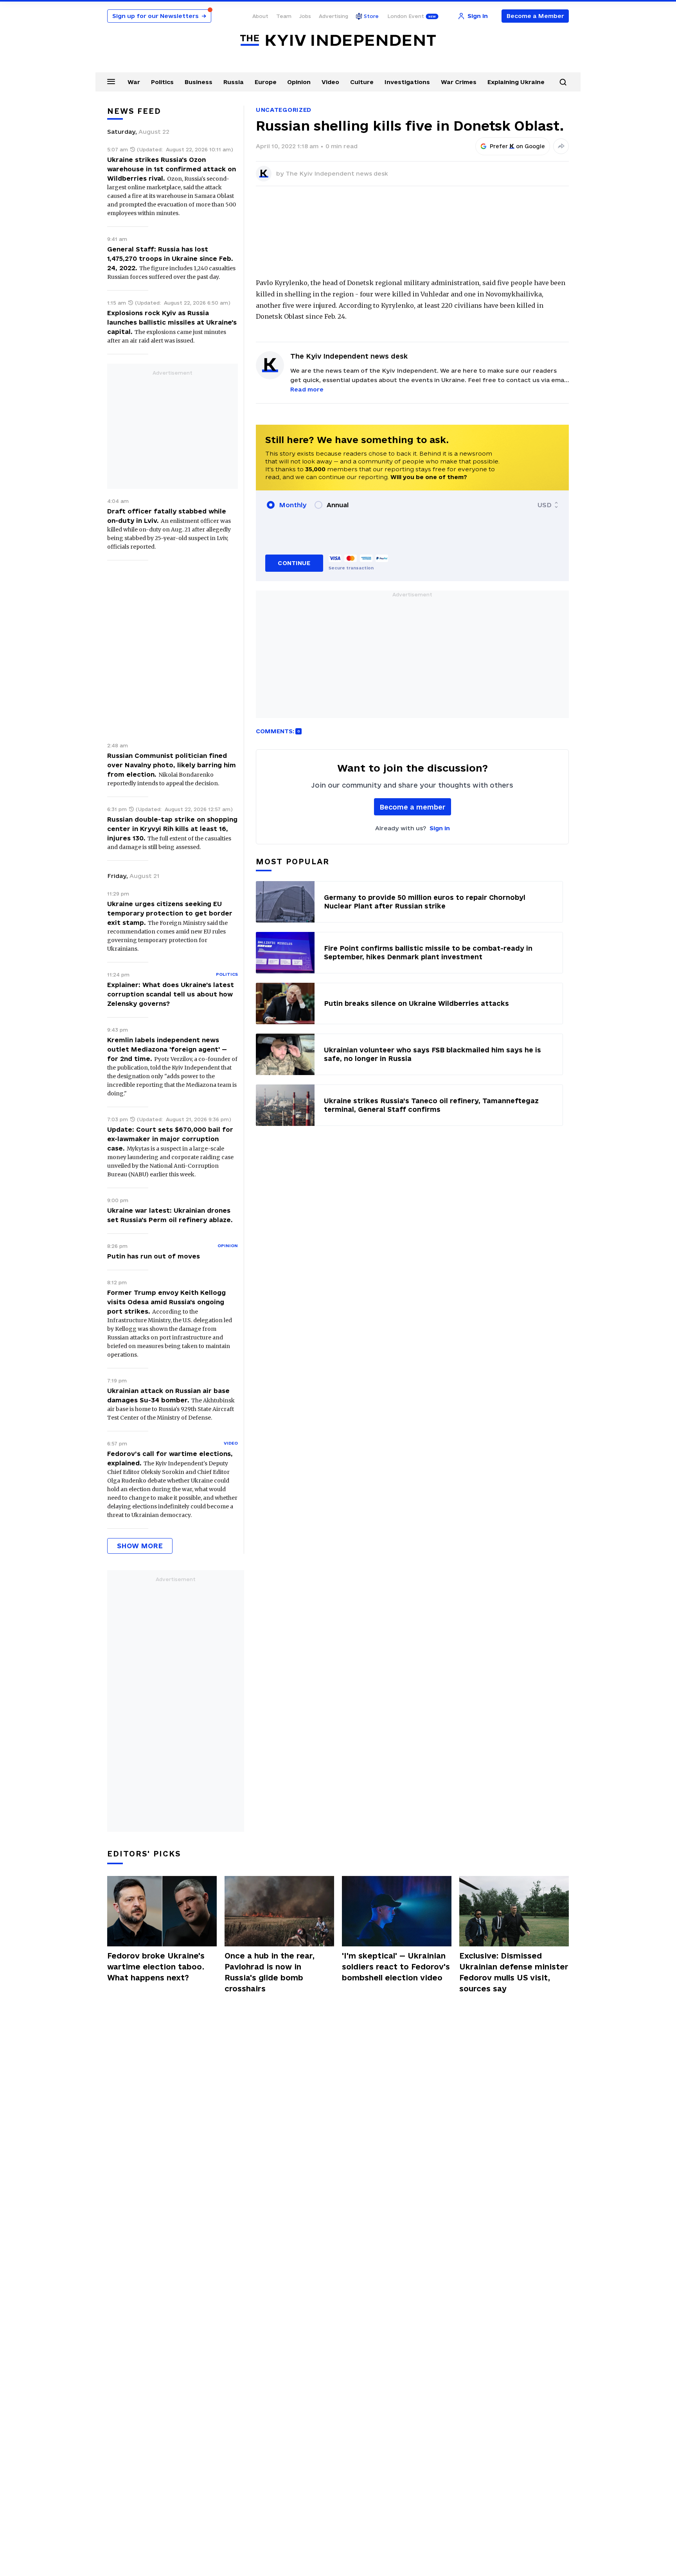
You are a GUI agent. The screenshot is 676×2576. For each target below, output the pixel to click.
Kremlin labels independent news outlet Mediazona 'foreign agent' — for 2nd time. (167, 1049)
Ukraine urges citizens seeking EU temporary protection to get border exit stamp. (170, 913)
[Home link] (338, 40)
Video (330, 82)
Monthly (293, 505)
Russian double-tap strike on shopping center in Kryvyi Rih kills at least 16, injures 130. (172, 829)
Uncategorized (284, 110)
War (134, 82)
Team (284, 16)
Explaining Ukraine (516, 82)
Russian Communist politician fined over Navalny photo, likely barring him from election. (172, 765)
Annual (338, 505)
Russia (234, 82)
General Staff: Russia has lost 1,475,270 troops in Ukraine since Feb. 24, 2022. (170, 258)
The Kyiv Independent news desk (337, 173)
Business (199, 82)
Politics (162, 82)
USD (545, 505)
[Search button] (563, 82)
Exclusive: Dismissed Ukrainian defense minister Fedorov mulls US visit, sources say (514, 1972)
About (260, 16)
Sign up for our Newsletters (159, 16)
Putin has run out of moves (154, 1256)
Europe (266, 82)
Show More (140, 1546)
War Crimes (459, 82)
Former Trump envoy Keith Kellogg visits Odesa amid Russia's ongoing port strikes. (166, 1302)
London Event (406, 16)
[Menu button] (111, 81)
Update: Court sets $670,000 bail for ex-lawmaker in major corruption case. (170, 1139)
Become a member (413, 807)
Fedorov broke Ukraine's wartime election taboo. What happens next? (156, 1967)
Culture (362, 82)
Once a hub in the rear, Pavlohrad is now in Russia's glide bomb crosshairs (270, 1972)
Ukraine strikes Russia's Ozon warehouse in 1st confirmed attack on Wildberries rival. (172, 169)
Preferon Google (518, 146)
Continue (294, 563)
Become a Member (535, 16)
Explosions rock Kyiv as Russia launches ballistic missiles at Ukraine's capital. (172, 322)
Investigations (407, 82)
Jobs (305, 16)
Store (371, 16)
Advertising (334, 16)
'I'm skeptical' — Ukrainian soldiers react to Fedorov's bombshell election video (396, 1967)
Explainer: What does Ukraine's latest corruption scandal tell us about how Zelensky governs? (171, 994)
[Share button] (561, 146)
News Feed (134, 111)
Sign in (440, 828)
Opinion (299, 82)
